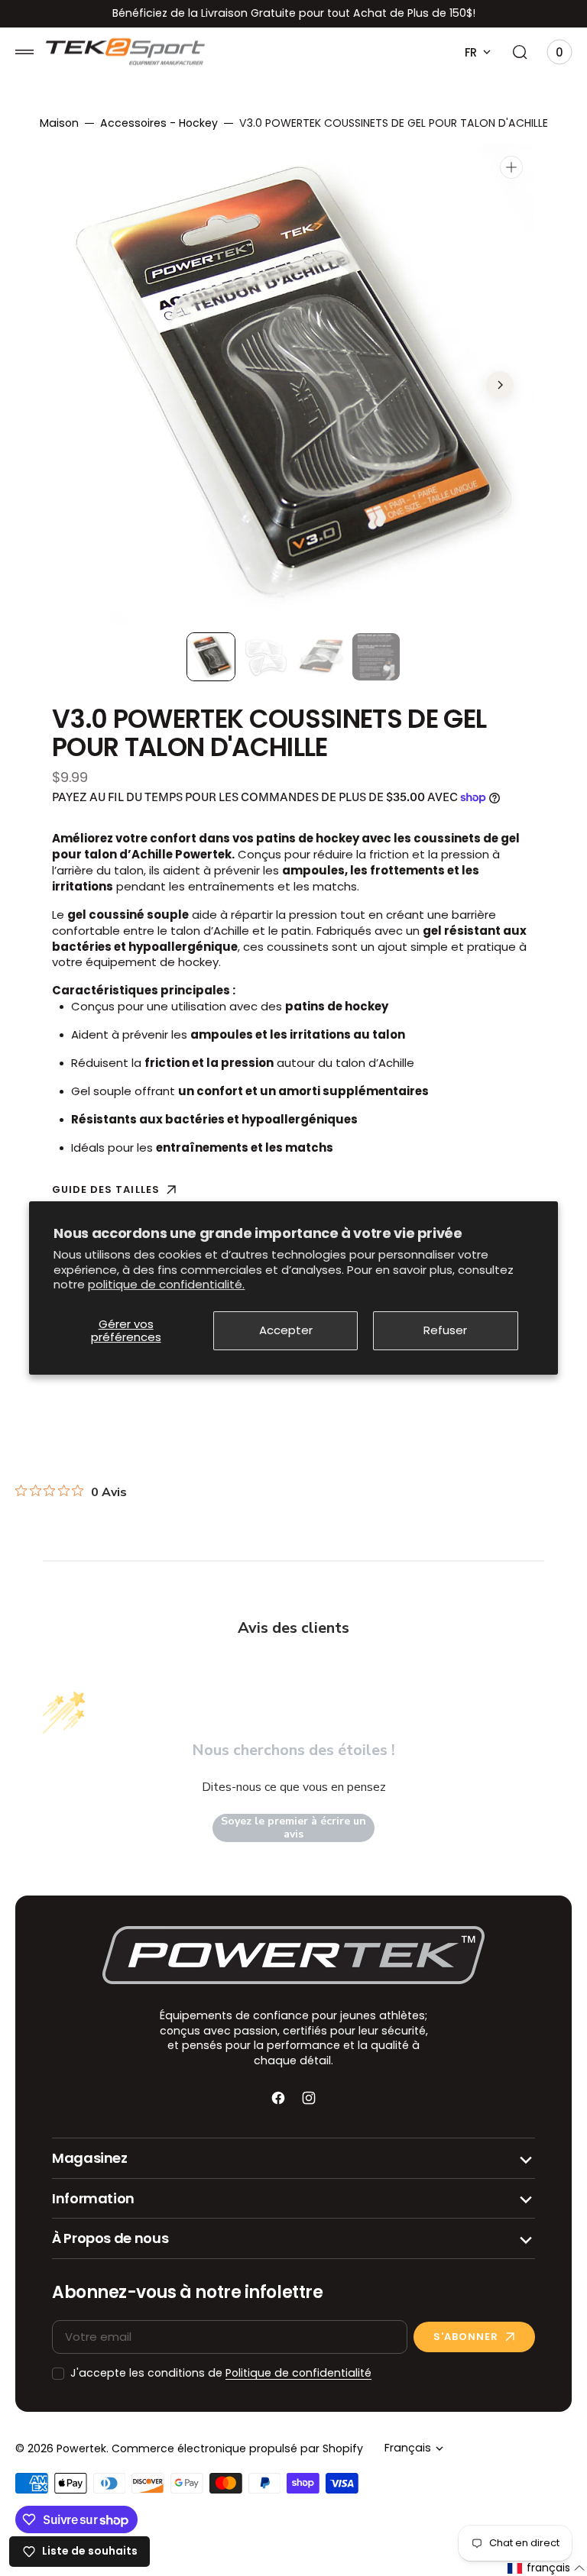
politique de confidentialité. (166, 1284)
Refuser (445, 1331)
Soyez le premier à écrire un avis (293, 1828)
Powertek (81, 2449)
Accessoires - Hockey (159, 123)
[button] (24, 52)
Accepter (286, 1331)
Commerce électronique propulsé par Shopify (237, 2449)
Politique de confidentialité (298, 2373)
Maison (59, 123)
